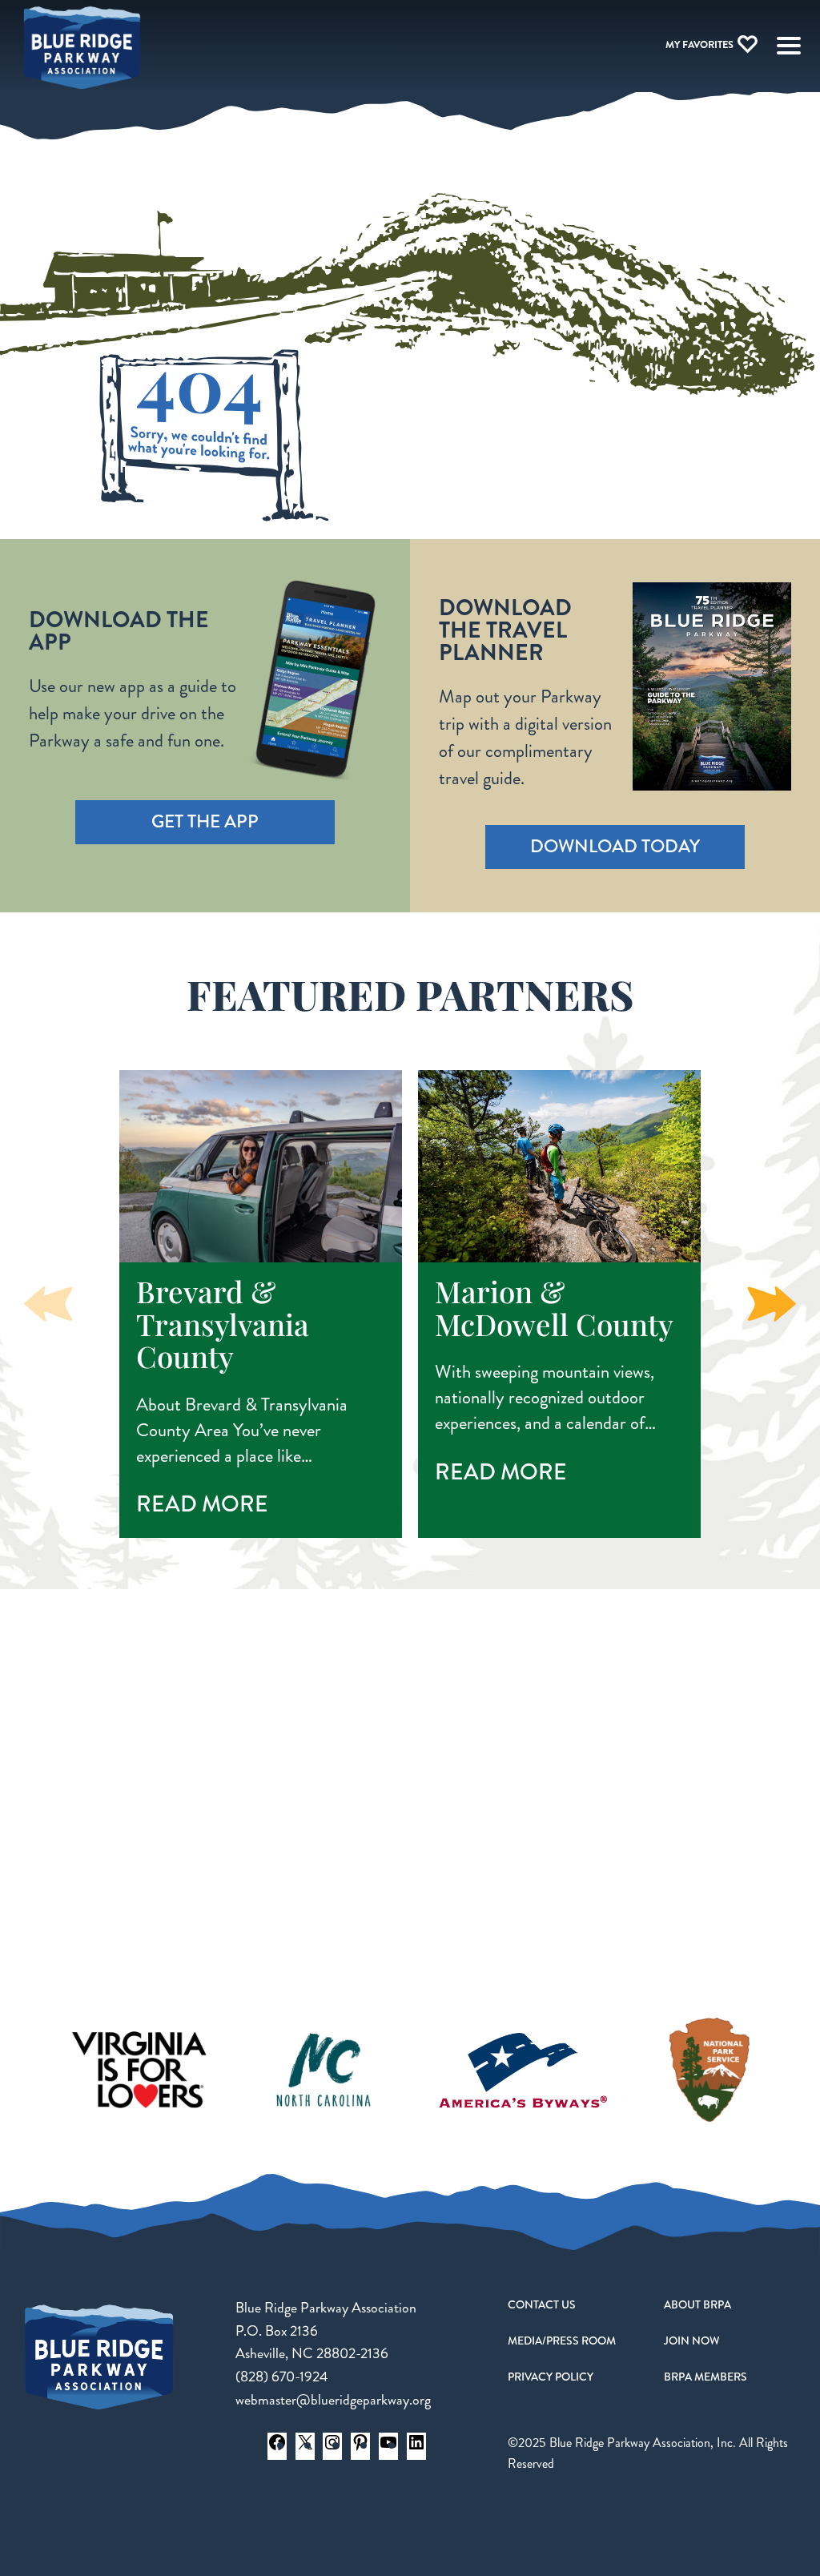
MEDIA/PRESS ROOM (562, 2341)
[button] (772, 1304)
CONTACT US (542, 2304)
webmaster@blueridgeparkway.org (333, 2400)
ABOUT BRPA (697, 2304)
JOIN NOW (692, 2341)
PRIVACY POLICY (551, 2377)
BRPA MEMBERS (705, 2377)
